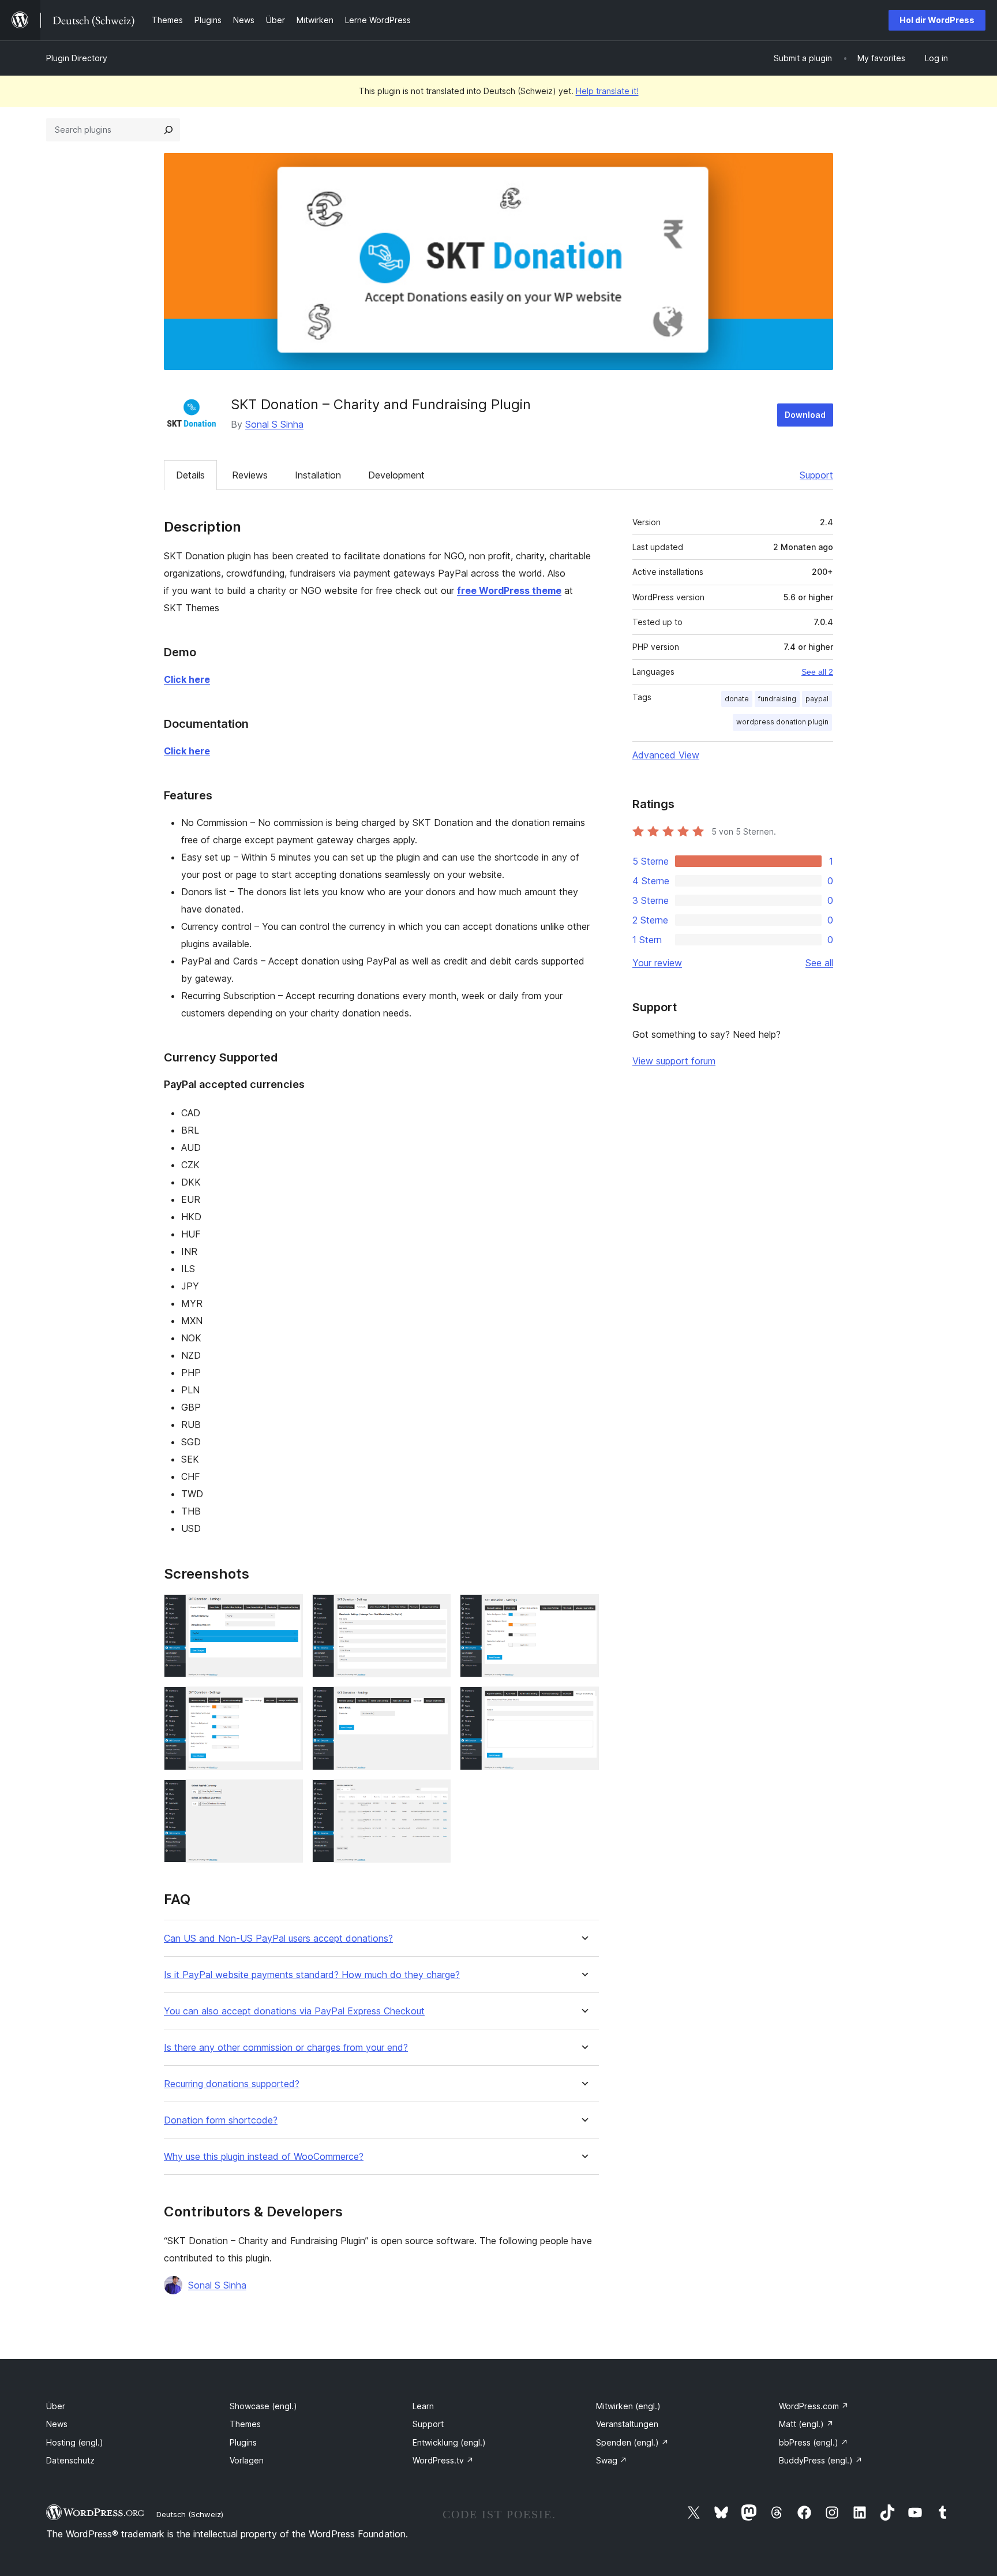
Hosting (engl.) (75, 2442)
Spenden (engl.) (632, 2442)
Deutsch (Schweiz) (190, 2514)
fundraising (777, 699)
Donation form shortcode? (221, 2120)
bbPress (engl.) (814, 2442)
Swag (612, 2460)
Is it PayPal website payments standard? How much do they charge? (312, 1975)
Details (190, 475)
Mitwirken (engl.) (628, 2406)
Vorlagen (247, 2460)
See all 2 (817, 672)
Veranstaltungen (627, 2424)
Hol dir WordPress (937, 20)
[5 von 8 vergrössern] (435, 1702)
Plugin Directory (77, 58)
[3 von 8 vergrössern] (583, 1610)
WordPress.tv (443, 2460)
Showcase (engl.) (263, 2406)
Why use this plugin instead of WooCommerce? (264, 2157)
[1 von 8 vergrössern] (287, 1610)
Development (396, 475)
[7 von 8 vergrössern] (287, 1795)
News (57, 2424)
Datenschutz (70, 2460)
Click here (187, 679)
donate (737, 699)
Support (816, 475)
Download (805, 415)
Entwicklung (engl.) (449, 2442)
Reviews (250, 475)
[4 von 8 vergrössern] (287, 1702)
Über (56, 2406)
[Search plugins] (168, 130)
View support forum (674, 1061)
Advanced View (666, 755)
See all (819, 963)
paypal (817, 699)
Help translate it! (607, 91)
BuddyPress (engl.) (821, 2460)
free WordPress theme (509, 590)
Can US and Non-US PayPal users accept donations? (278, 1938)
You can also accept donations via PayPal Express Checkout (294, 2011)
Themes (245, 2424)
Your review (657, 963)
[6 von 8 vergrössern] (583, 1702)
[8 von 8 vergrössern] (435, 1795)
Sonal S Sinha (274, 424)
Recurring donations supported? (232, 2084)
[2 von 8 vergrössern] (435, 1610)
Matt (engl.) (806, 2424)
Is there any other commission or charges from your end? (286, 2048)
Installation (318, 475)
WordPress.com (814, 2406)
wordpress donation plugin (782, 722)
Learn (423, 2406)
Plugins (243, 2442)
